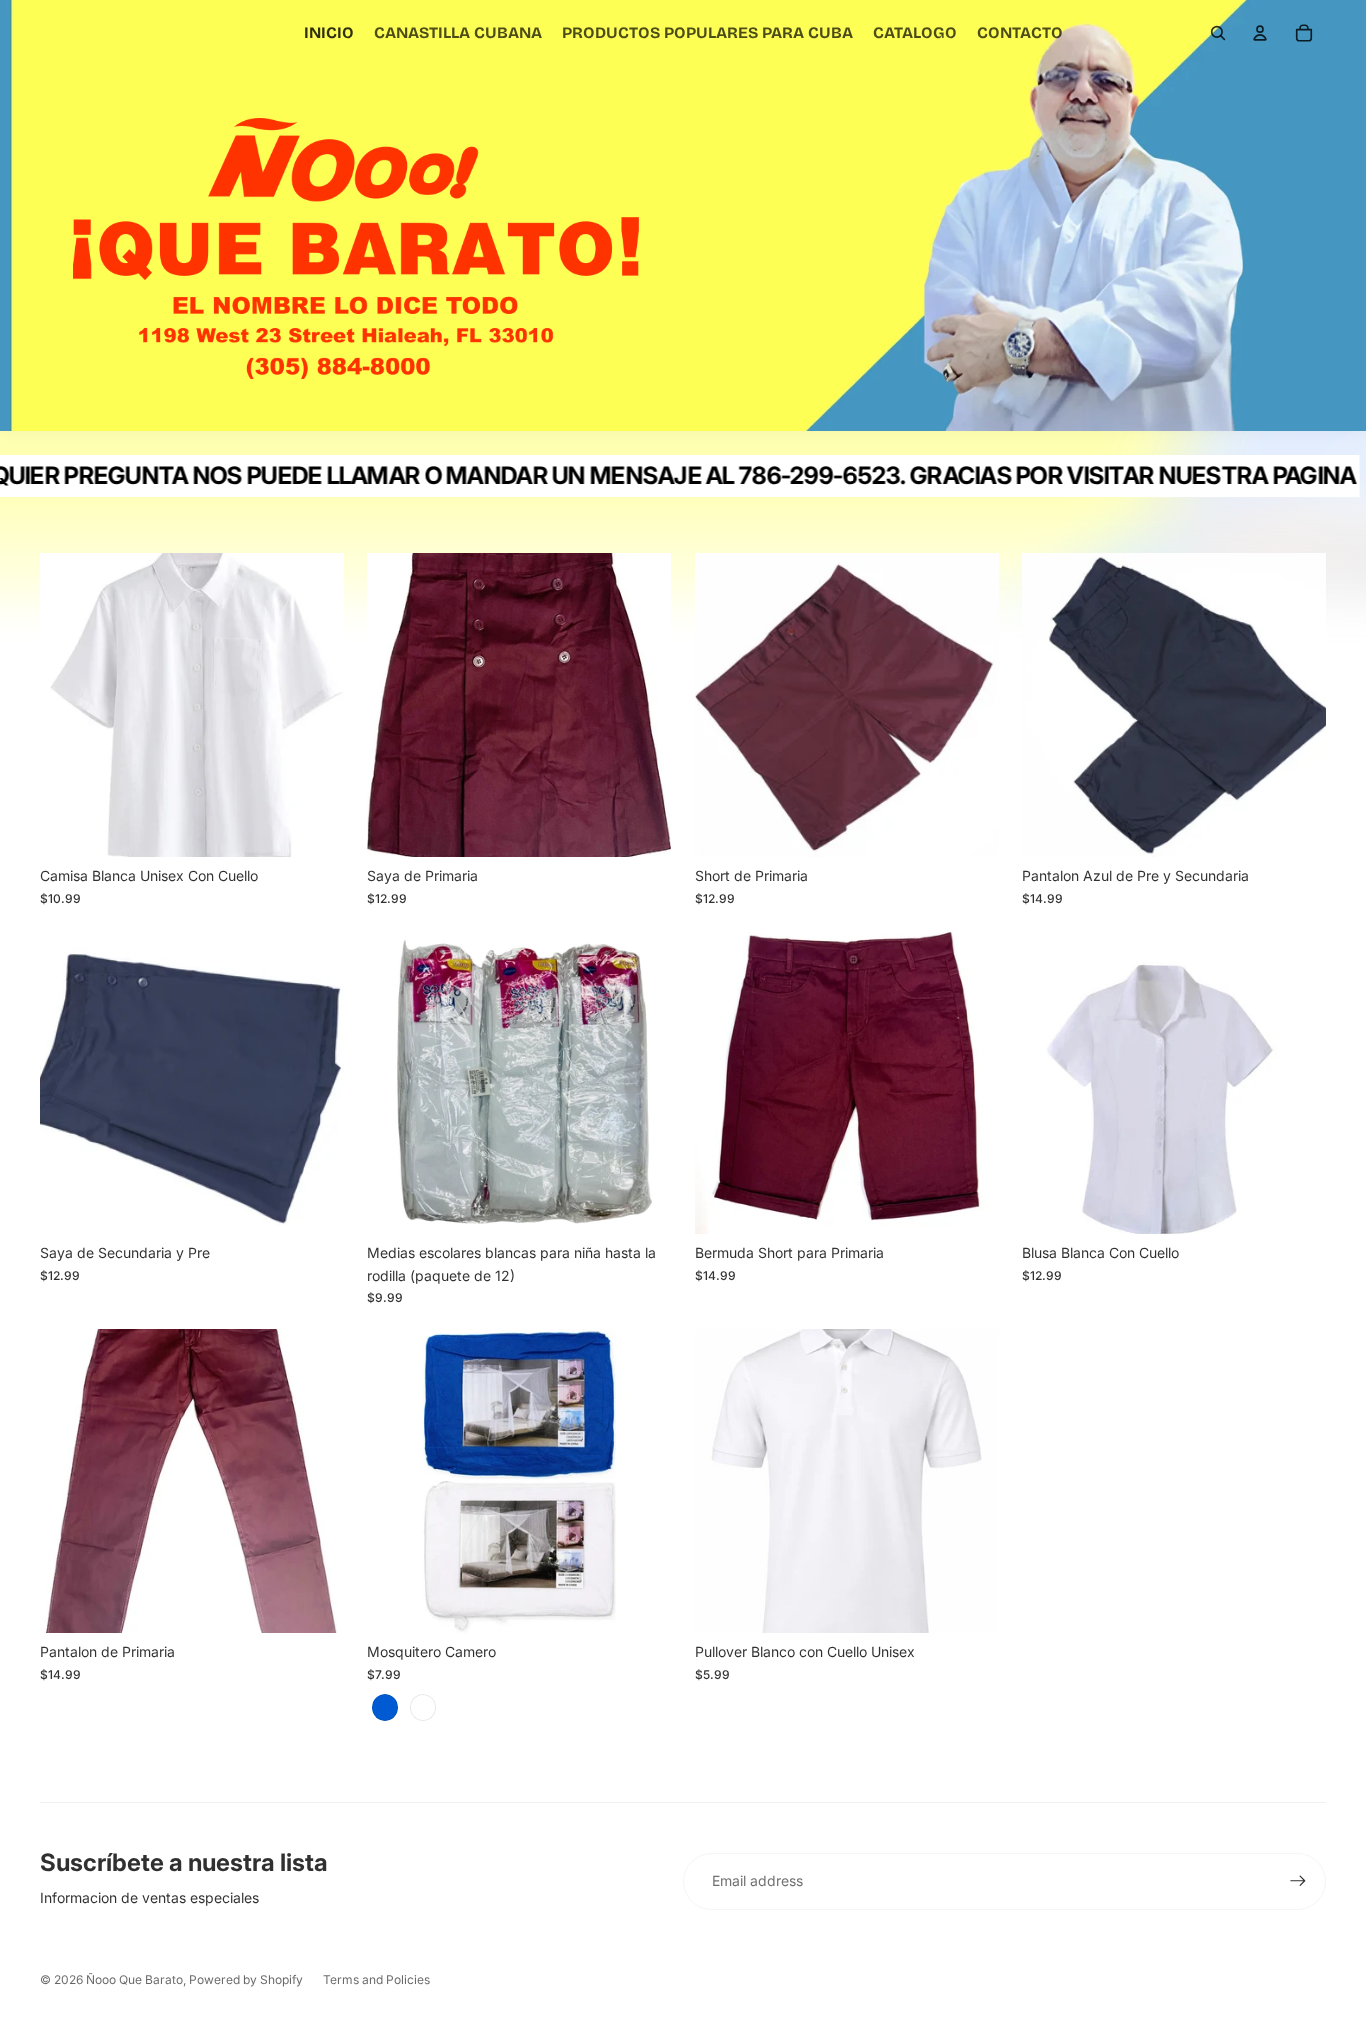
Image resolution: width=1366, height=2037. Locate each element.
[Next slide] (642, 1482)
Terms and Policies (376, 1979)
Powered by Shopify (246, 1979)
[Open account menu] (1260, 33)
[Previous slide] (397, 1482)
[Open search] (1218, 33)
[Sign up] (1298, 1881)
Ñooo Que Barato (134, 1979)
